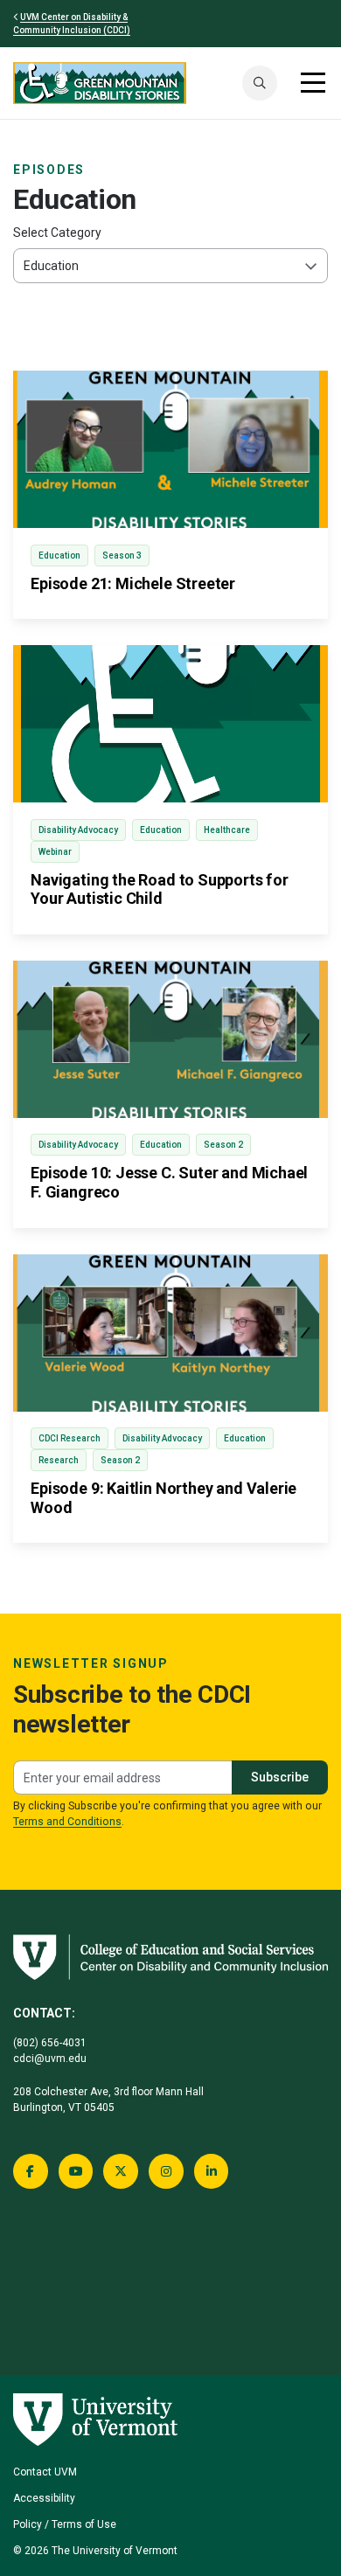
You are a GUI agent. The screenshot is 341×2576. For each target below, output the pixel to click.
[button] (260, 83)
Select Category (57, 233)
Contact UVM (45, 2472)
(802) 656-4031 (50, 2043)
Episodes (49, 170)
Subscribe (280, 1777)
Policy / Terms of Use (65, 2524)
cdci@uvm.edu (50, 2059)
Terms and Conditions (67, 1822)
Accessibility (44, 2498)
